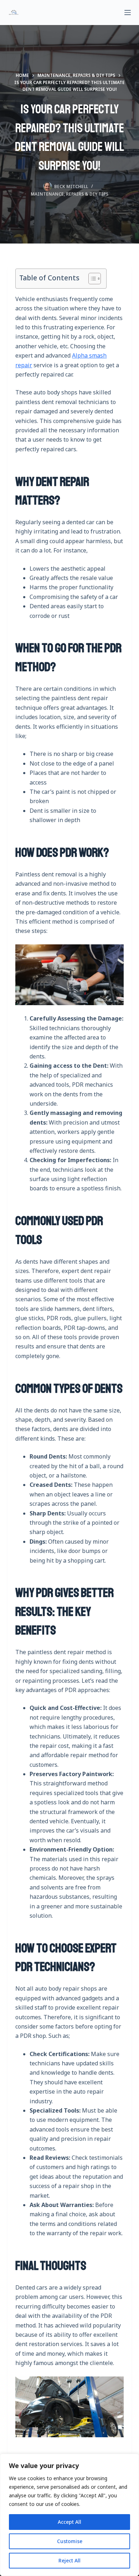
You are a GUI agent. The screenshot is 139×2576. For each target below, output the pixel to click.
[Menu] (128, 13)
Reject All (69, 2560)
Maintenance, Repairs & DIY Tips (69, 194)
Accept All (69, 2522)
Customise (70, 2541)
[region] (69, 2515)
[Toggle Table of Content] (91, 279)
